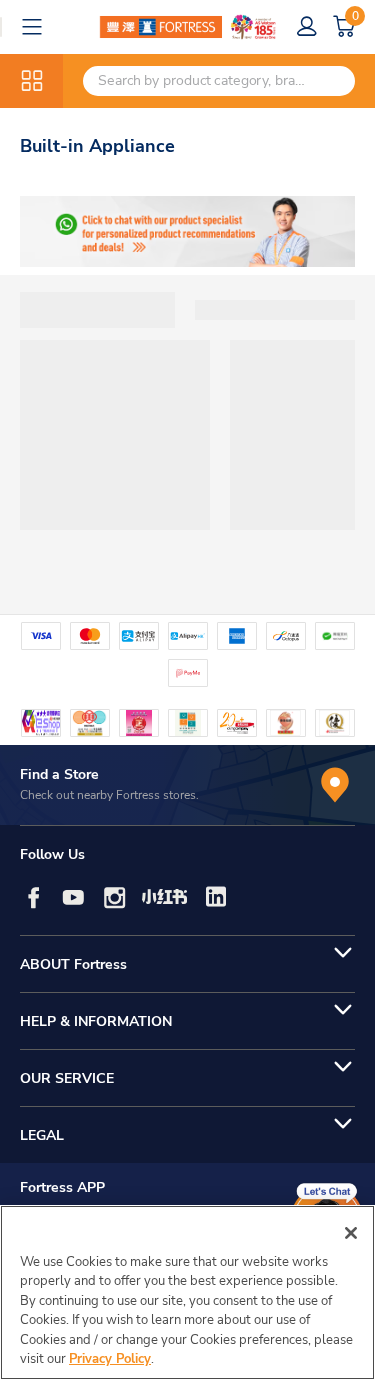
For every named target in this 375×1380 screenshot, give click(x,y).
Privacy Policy (110, 1359)
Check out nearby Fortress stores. (109, 795)
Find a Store (59, 774)
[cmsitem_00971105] (187, 231)
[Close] (351, 1233)
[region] (187, 1292)
